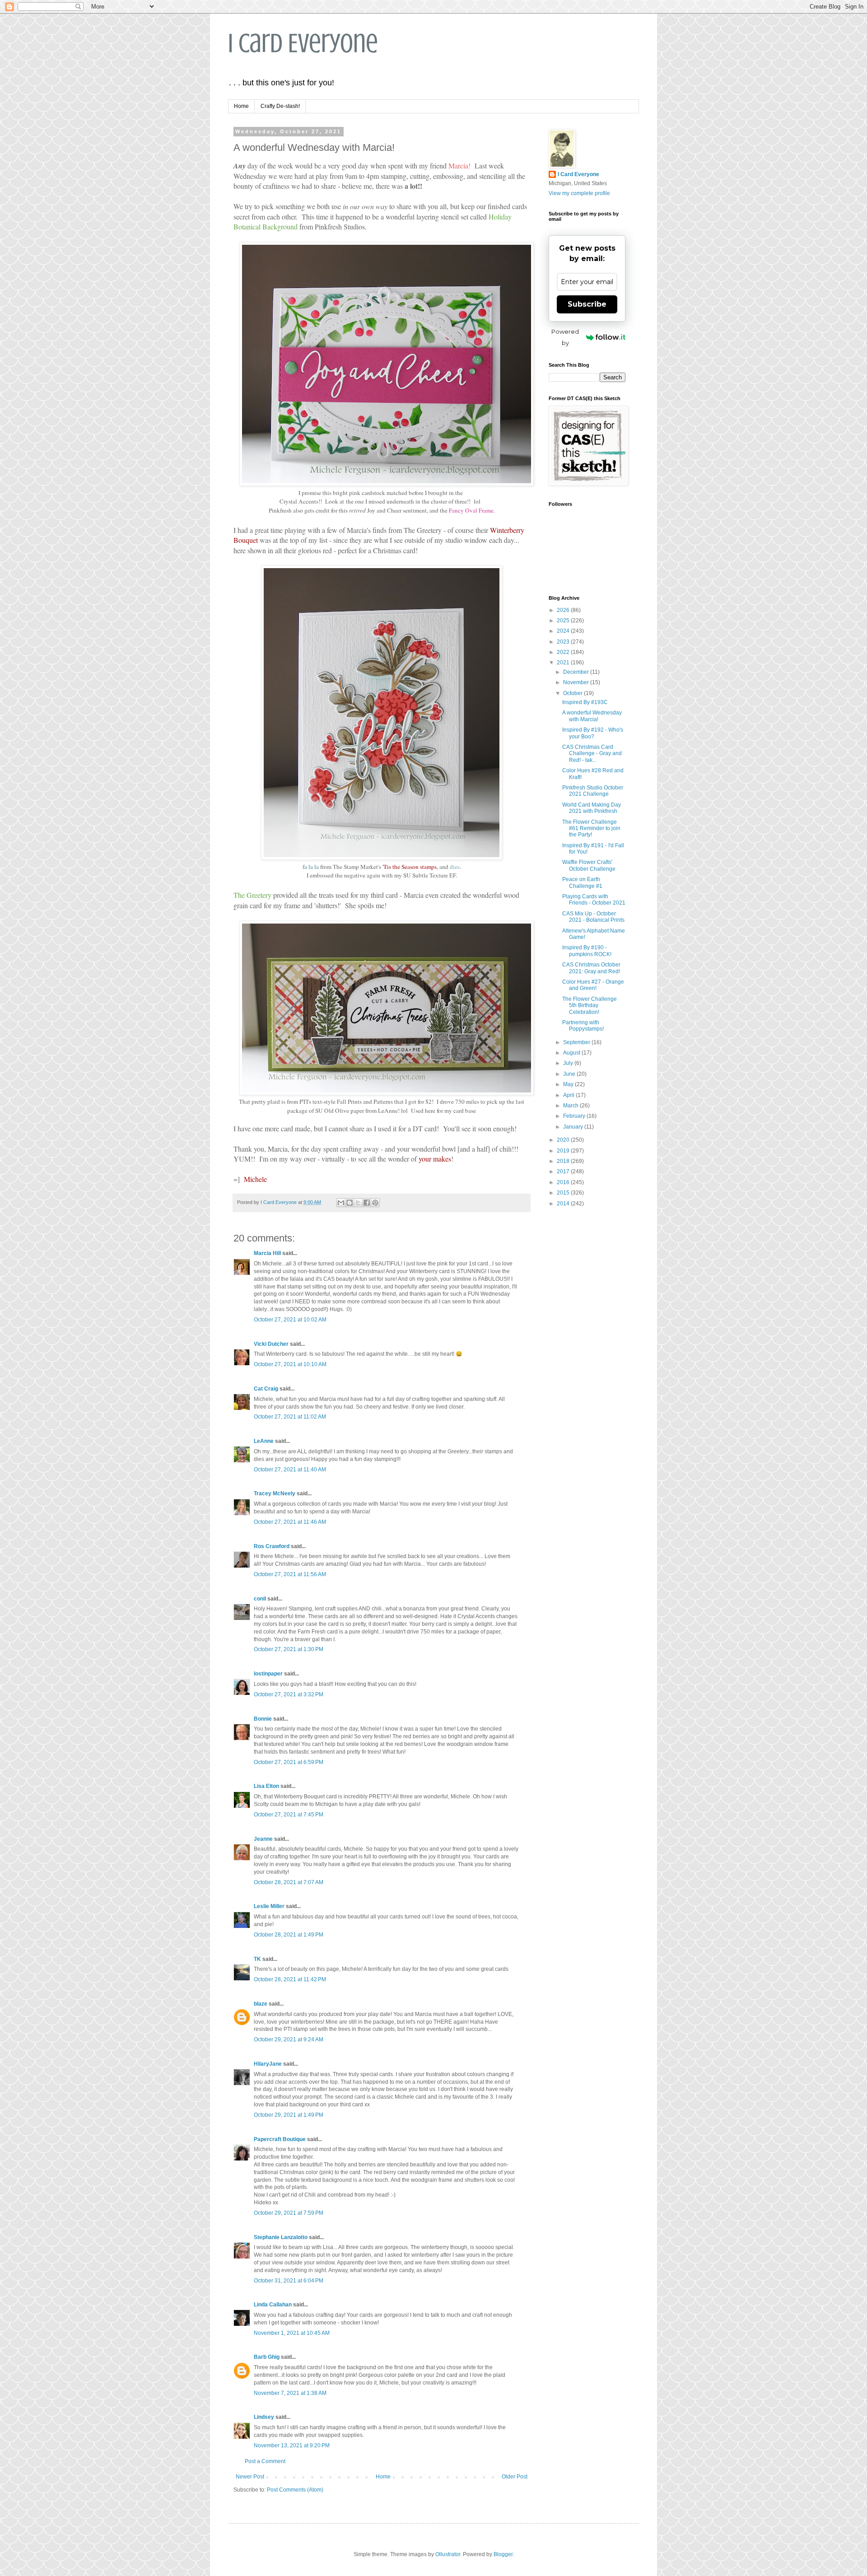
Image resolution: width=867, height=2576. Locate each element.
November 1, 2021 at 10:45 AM (292, 2333)
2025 (564, 621)
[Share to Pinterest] (375, 1203)
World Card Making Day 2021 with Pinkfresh (592, 808)
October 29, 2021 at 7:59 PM (289, 2213)
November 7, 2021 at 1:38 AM (290, 2393)
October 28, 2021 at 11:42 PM (290, 1979)
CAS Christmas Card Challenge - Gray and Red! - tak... (592, 754)
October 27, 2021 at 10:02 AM (290, 1320)
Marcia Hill (267, 1253)
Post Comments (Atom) (295, 2490)
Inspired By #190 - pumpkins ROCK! (587, 951)
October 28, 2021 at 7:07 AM (289, 1882)
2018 (564, 1161)
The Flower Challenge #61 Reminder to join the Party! (591, 828)
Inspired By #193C (585, 702)
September (577, 1042)
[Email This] (341, 1203)
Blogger (503, 2554)
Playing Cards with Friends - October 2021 (594, 900)
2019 (564, 1151)
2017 (564, 1171)
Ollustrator (448, 2554)
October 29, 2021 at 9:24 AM (289, 2039)
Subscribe (587, 304)
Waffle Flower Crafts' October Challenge (589, 865)
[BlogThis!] (350, 1203)
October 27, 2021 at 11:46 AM (290, 1522)
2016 (564, 1182)
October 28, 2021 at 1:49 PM (289, 1935)
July (569, 1063)
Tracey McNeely (275, 1493)
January (574, 1127)
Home (241, 106)
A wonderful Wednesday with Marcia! (592, 716)
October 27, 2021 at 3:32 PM (289, 1694)
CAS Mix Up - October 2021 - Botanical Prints (593, 917)
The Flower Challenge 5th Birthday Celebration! (590, 1006)
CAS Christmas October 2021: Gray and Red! (591, 968)
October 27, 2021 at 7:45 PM (289, 1815)
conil (260, 1599)
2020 (564, 1140)
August (572, 1053)
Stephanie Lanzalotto (281, 2237)
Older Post (515, 2477)
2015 (564, 1193)
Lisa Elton (266, 1786)
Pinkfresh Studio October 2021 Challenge (593, 791)
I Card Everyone (303, 43)
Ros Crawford (272, 1546)
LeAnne (264, 1441)
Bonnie (263, 1719)
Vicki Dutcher (271, 1344)
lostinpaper (268, 1674)
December (577, 672)
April (569, 1095)
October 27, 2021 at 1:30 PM (289, 1649)
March (571, 1106)
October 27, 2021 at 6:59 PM (289, 1762)
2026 (564, 610)
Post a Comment (265, 2461)
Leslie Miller (269, 1906)
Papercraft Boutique (280, 2139)
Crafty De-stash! (280, 106)
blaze (261, 2004)
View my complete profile (579, 193)
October (573, 693)
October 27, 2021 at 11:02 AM (290, 1417)
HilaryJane (268, 2064)
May (569, 1084)
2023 (564, 642)
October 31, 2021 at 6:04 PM (289, 2281)
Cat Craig (266, 1389)
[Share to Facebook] (367, 1203)
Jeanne (263, 1839)
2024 (564, 631)
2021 (564, 663)
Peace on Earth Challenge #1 (582, 882)
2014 (564, 1204)
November (577, 682)
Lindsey (264, 2417)
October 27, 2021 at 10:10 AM (290, 1364)
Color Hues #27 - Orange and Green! (593, 985)
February (575, 1116)
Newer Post (250, 2477)
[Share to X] (358, 1203)
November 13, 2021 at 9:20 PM (292, 2445)
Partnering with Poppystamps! (583, 1026)
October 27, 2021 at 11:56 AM (290, 1574)
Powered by (565, 337)
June (570, 1074)
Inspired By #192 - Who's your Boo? (593, 733)
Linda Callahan (273, 2305)
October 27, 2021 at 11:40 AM (290, 1470)
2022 (564, 652)
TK (257, 1959)
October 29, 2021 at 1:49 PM (289, 2115)
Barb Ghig (267, 2357)
